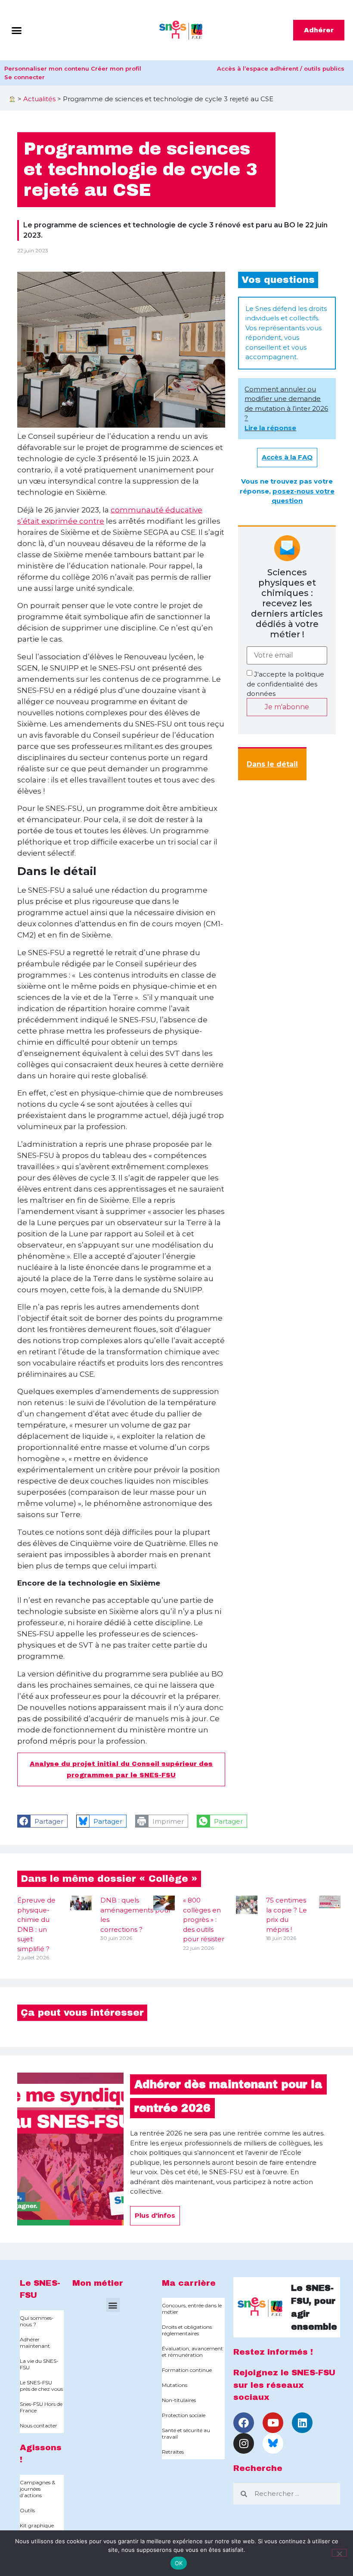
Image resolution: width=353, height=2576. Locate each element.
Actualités (39, 99)
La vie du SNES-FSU (39, 2364)
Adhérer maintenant (35, 2343)
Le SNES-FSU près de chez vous (41, 2386)
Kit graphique (37, 2525)
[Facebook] (244, 2423)
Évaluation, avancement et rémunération (192, 2352)
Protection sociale (184, 2415)
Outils (27, 2510)
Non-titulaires (179, 2400)
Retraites (173, 2452)
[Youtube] (273, 2423)
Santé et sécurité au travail (186, 2433)
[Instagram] (244, 2443)
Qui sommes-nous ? (37, 2321)
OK (179, 2563)
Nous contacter (39, 2425)
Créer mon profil (116, 68)
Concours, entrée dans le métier (192, 2309)
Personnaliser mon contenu (47, 68)
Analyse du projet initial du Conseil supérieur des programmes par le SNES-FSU (121, 1769)
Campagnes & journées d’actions (37, 2489)
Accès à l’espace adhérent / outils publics (281, 68)
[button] (17, 30)
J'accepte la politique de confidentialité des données (285, 684)
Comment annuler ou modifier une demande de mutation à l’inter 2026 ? (286, 408)
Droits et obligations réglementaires (187, 2330)
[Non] (339, 2553)
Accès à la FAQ (287, 457)
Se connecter (25, 77)
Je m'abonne (287, 707)
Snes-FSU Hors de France (41, 2407)
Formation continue (187, 2370)
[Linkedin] (302, 2423)
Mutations (175, 2385)
